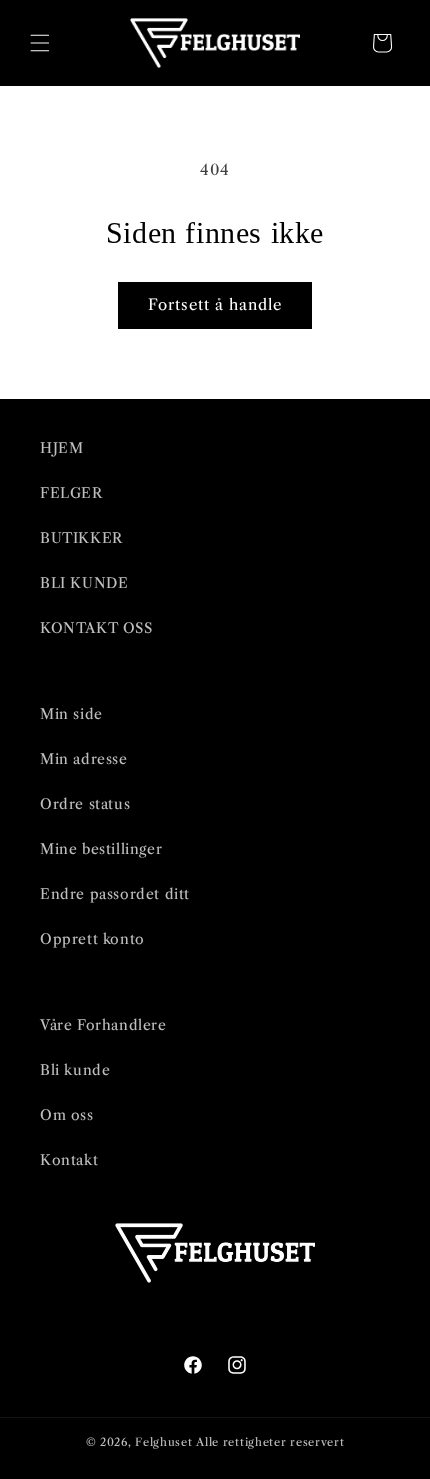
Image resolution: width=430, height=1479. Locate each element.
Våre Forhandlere (103, 1025)
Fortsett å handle (215, 304)
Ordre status (85, 804)
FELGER (71, 493)
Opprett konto (92, 939)
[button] (40, 43)
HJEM (61, 448)
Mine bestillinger (101, 849)
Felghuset (163, 1442)
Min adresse (84, 759)
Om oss (67, 1115)
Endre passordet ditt (115, 894)
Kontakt (69, 1160)
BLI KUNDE (84, 583)
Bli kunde (75, 1070)
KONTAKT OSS (96, 628)
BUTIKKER (81, 538)
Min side (71, 714)
